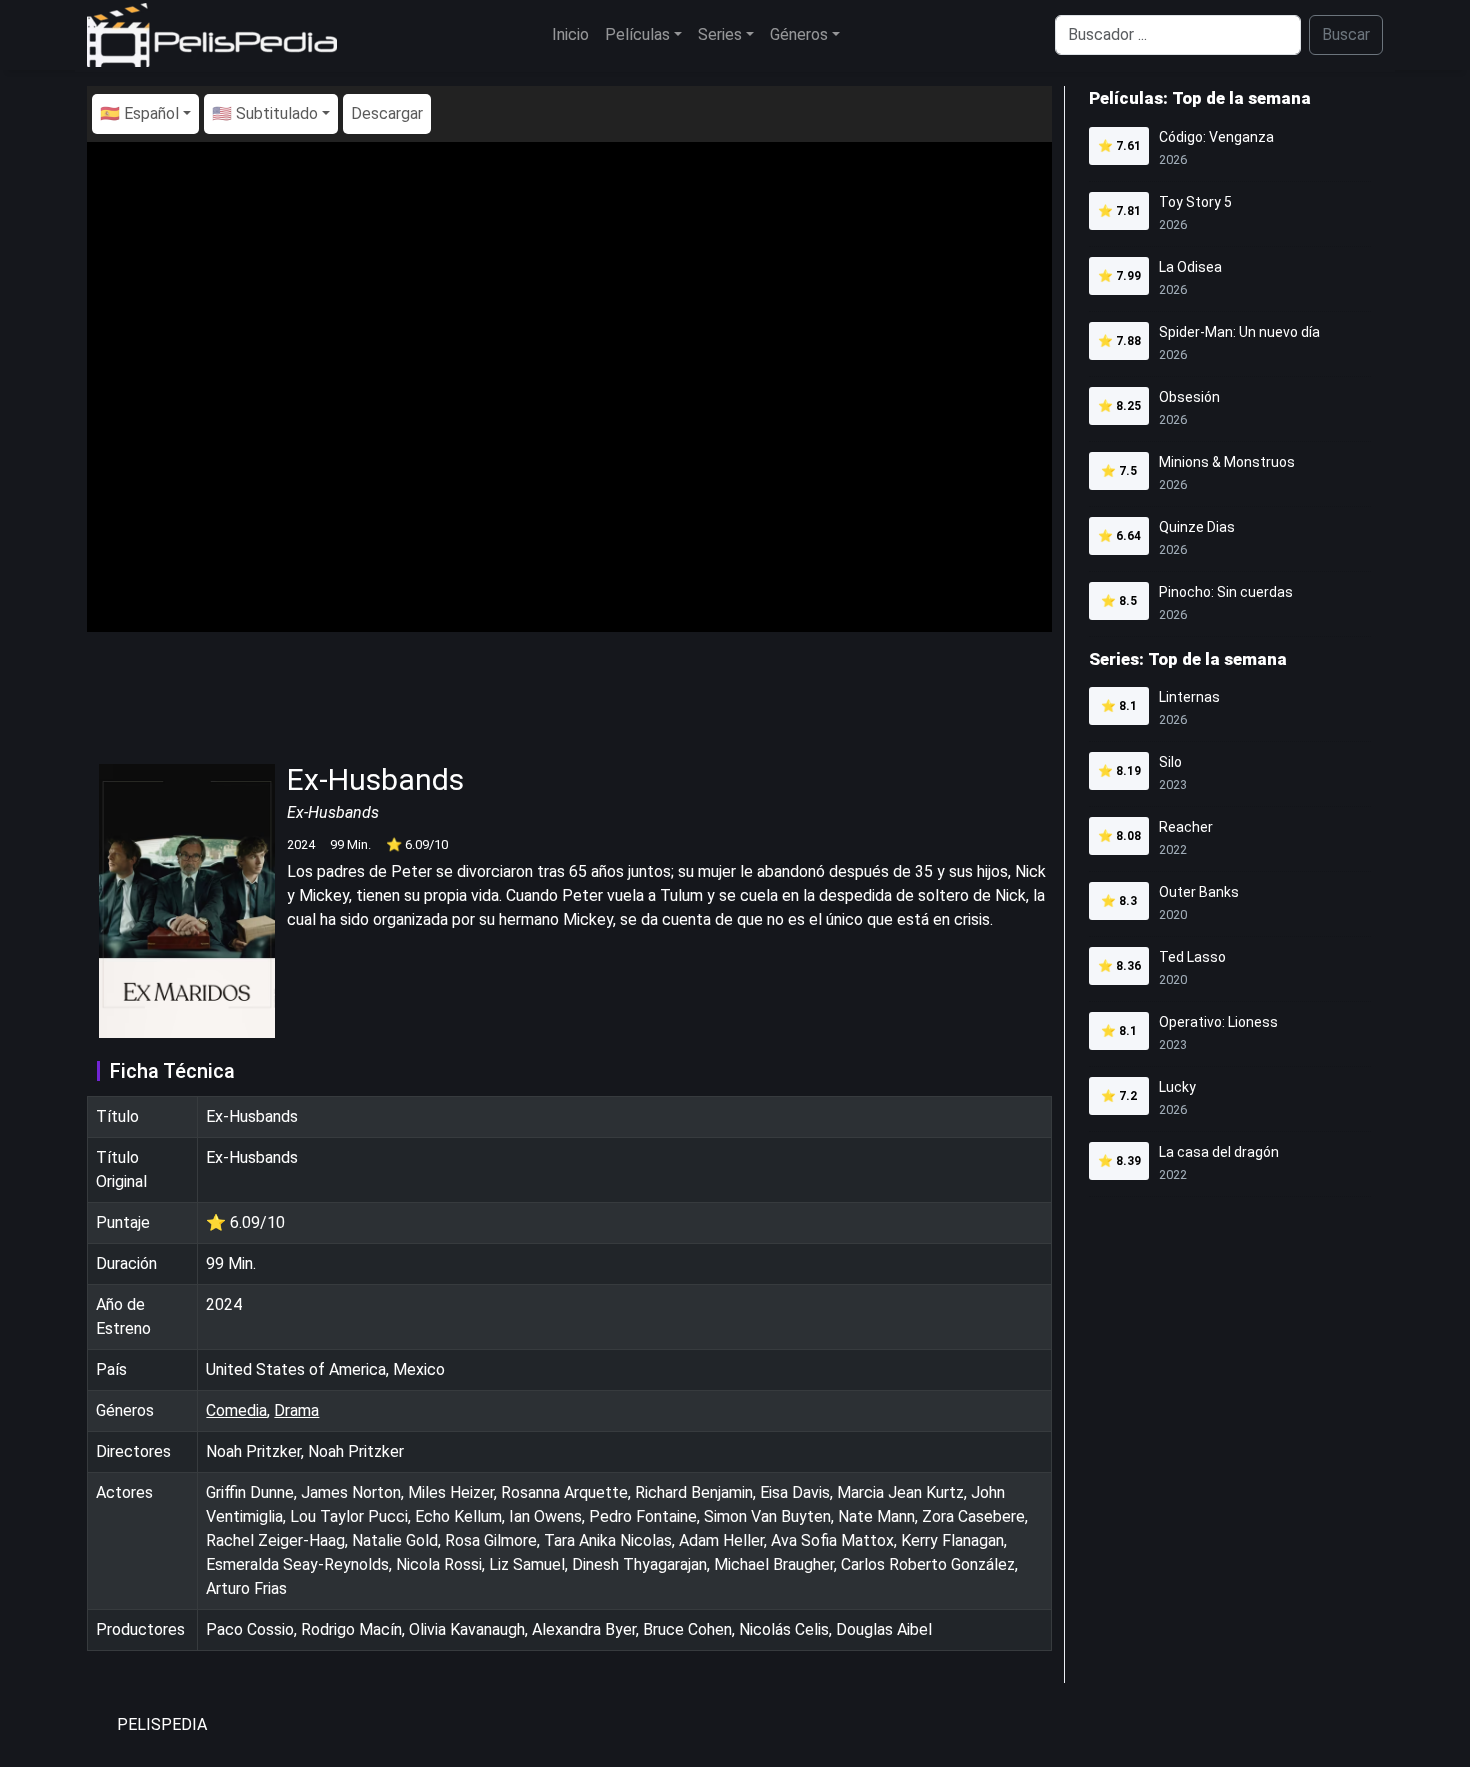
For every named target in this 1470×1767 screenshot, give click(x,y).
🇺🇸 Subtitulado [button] (265, 113)
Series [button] (720, 34)
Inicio (570, 34)
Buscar (1346, 34)
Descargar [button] (387, 113)
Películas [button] (637, 34)
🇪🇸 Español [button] (139, 113)
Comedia (236, 1410)
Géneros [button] (799, 34)
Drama (296, 1410)
